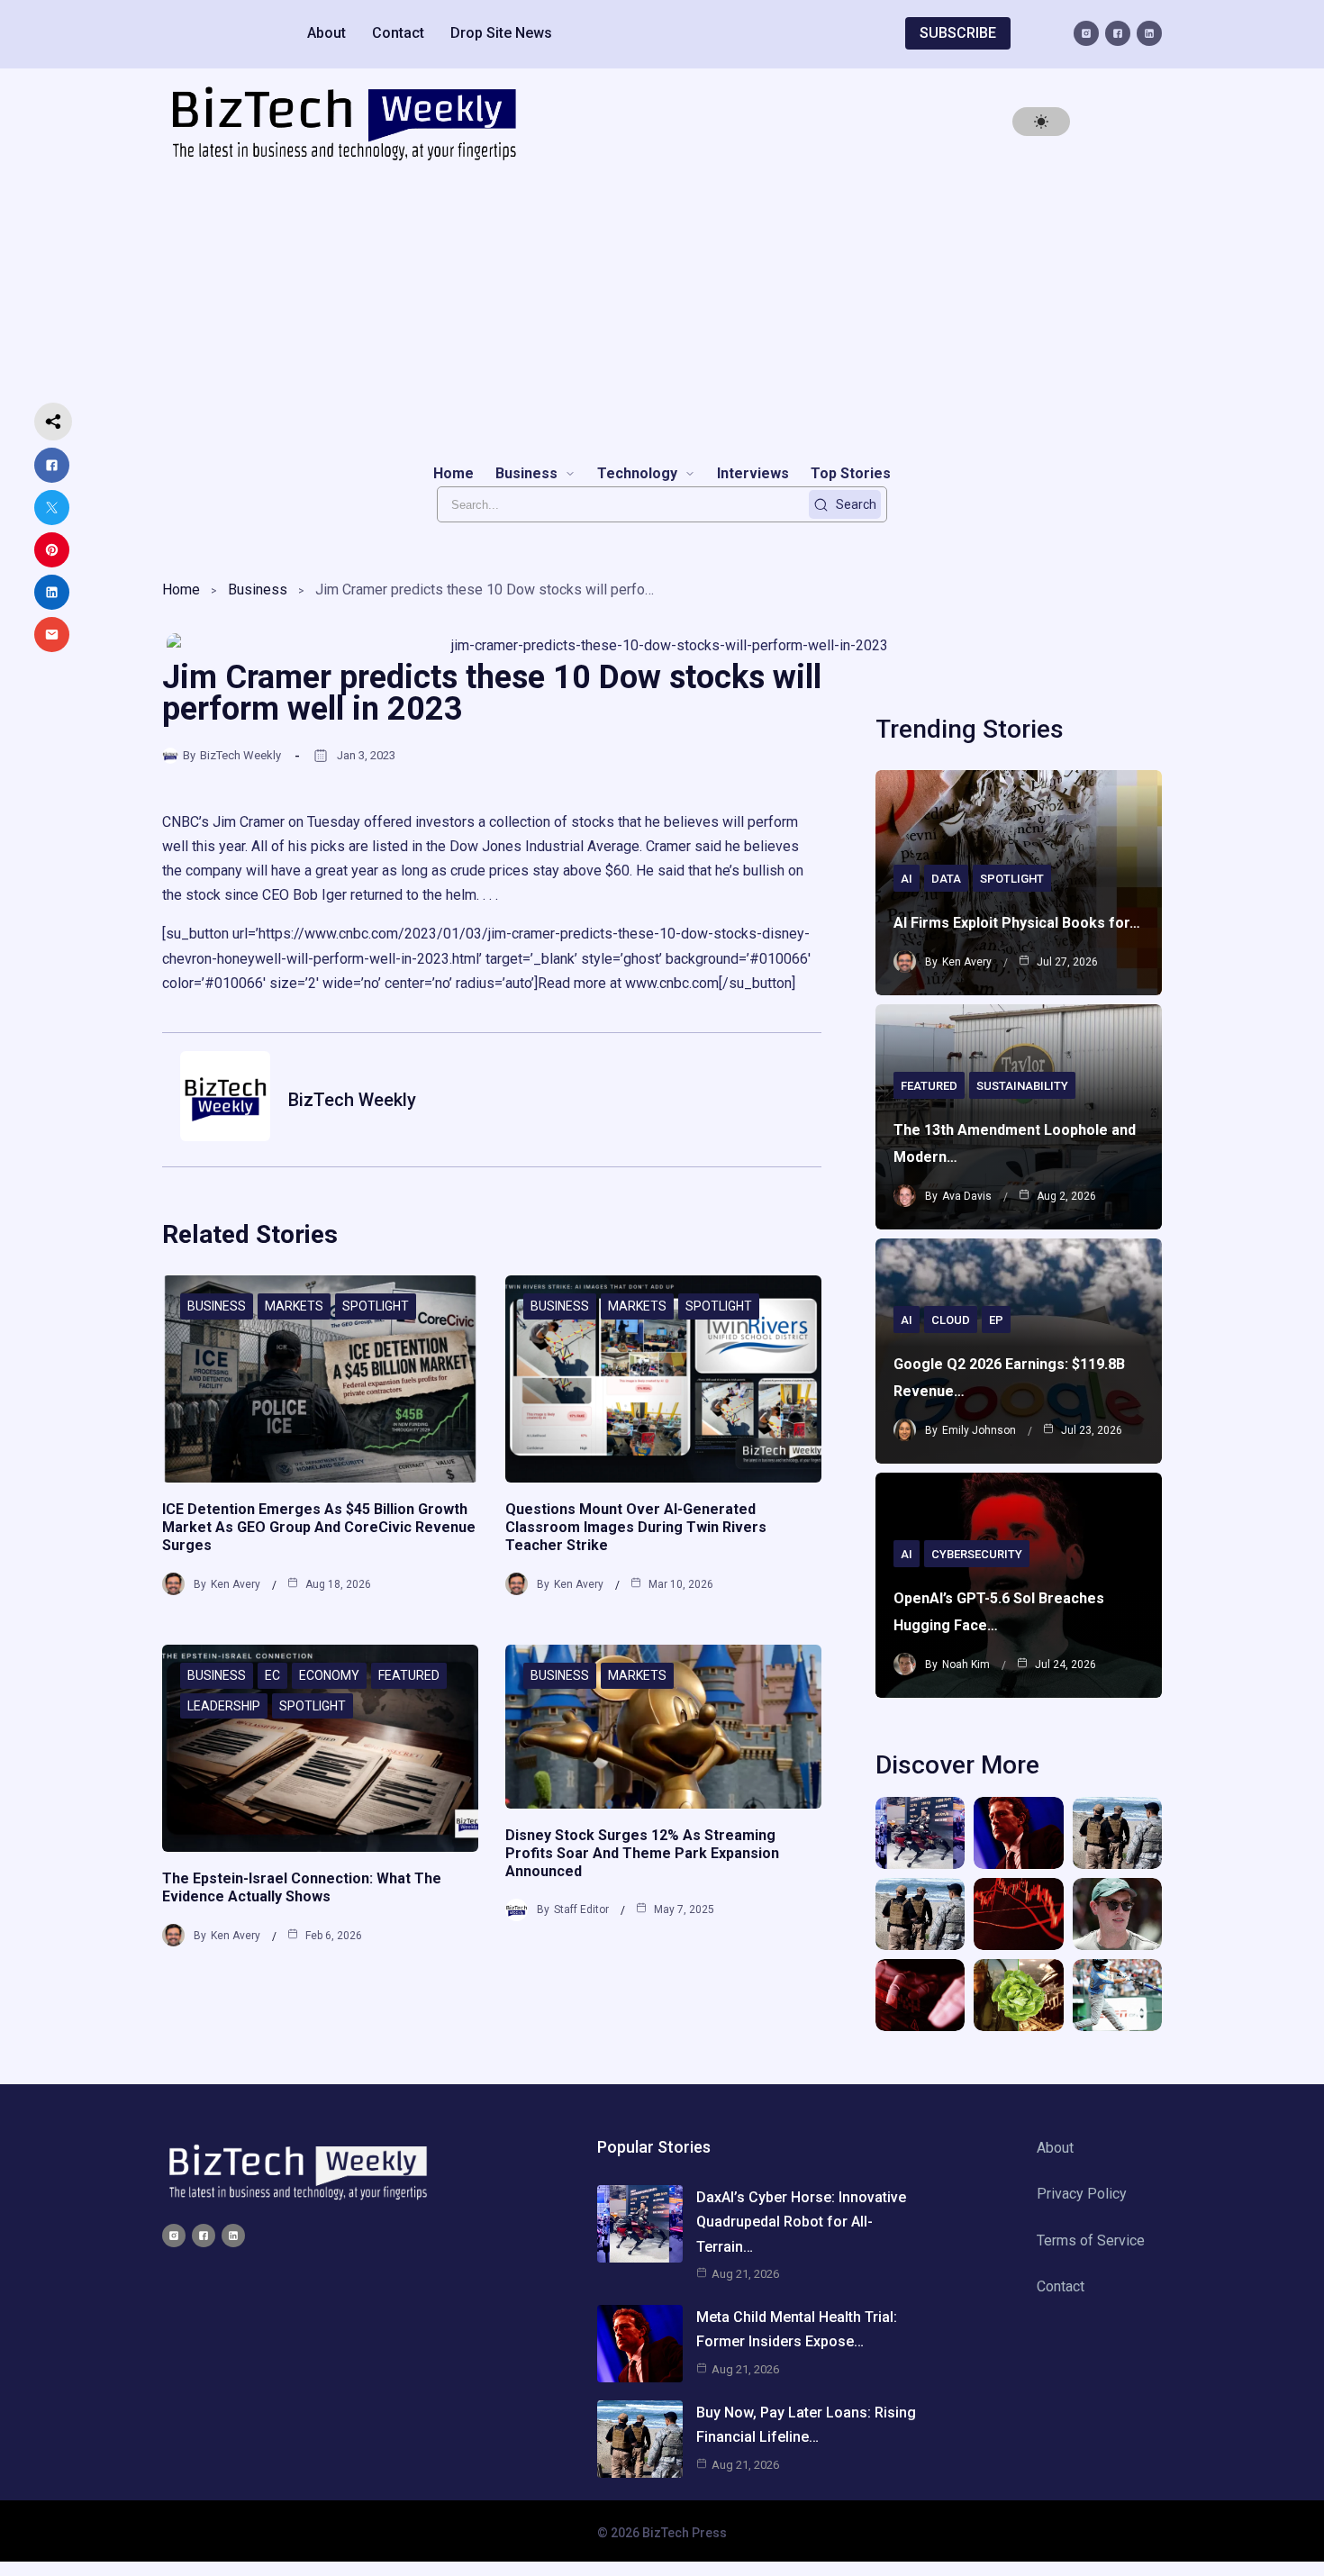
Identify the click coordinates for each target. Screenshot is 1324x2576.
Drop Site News (501, 33)
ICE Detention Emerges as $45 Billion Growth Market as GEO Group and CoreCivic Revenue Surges (319, 1527)
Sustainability (1022, 1086)
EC (272, 1675)
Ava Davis (967, 1196)
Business (258, 590)
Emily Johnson (979, 1430)
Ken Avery (236, 1584)
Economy (329, 1675)
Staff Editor (581, 1909)
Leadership (224, 1706)
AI (907, 879)
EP (996, 1320)
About (326, 33)
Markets (294, 1306)
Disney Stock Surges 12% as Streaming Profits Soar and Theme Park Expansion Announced (642, 1853)
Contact (398, 33)
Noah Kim (966, 1664)
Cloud (951, 1320)
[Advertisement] (662, 312)
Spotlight (376, 1306)
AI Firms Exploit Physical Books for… (1017, 923)
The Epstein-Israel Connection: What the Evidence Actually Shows (302, 1887)
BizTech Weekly (240, 755)
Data (946, 879)
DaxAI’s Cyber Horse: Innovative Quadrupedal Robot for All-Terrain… (801, 2222)
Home (181, 590)
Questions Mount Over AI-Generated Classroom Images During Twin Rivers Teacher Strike (636, 1527)
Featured (409, 1675)
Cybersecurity (977, 1554)
